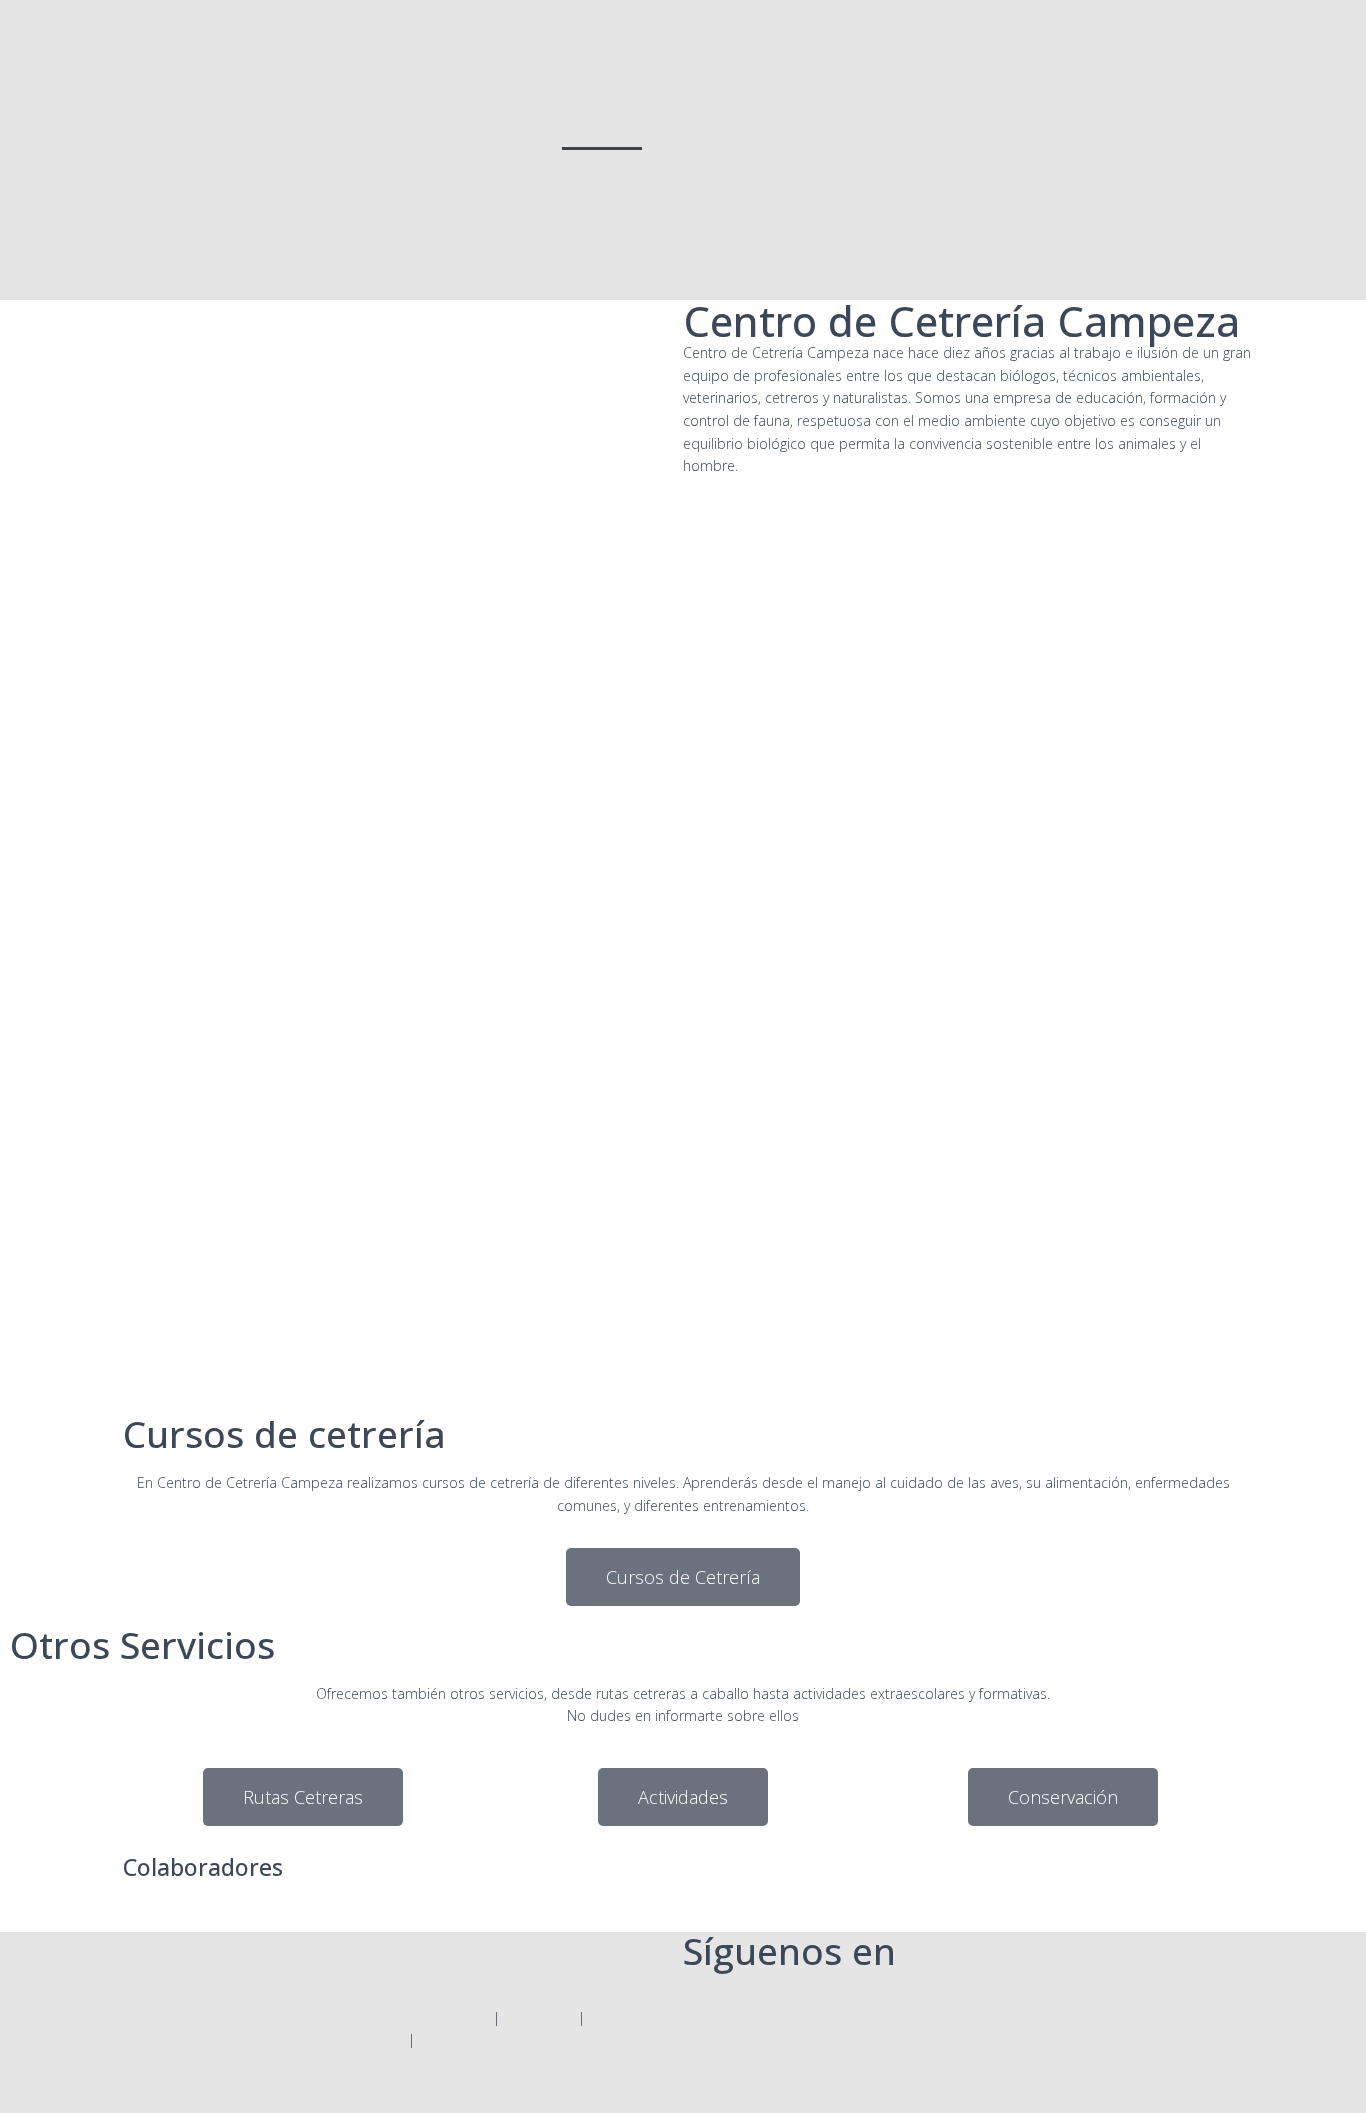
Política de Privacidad (420, 2017)
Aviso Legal (539, 2017)
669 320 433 (392, 1984)
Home (602, 126)
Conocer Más (131, 1322)
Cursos (970, 126)
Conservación (1189, 126)
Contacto (1047, 172)
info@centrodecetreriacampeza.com (470, 1962)
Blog (1131, 172)
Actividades (1069, 126)
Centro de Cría (861, 126)
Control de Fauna (718, 126)
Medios (1209, 172)
